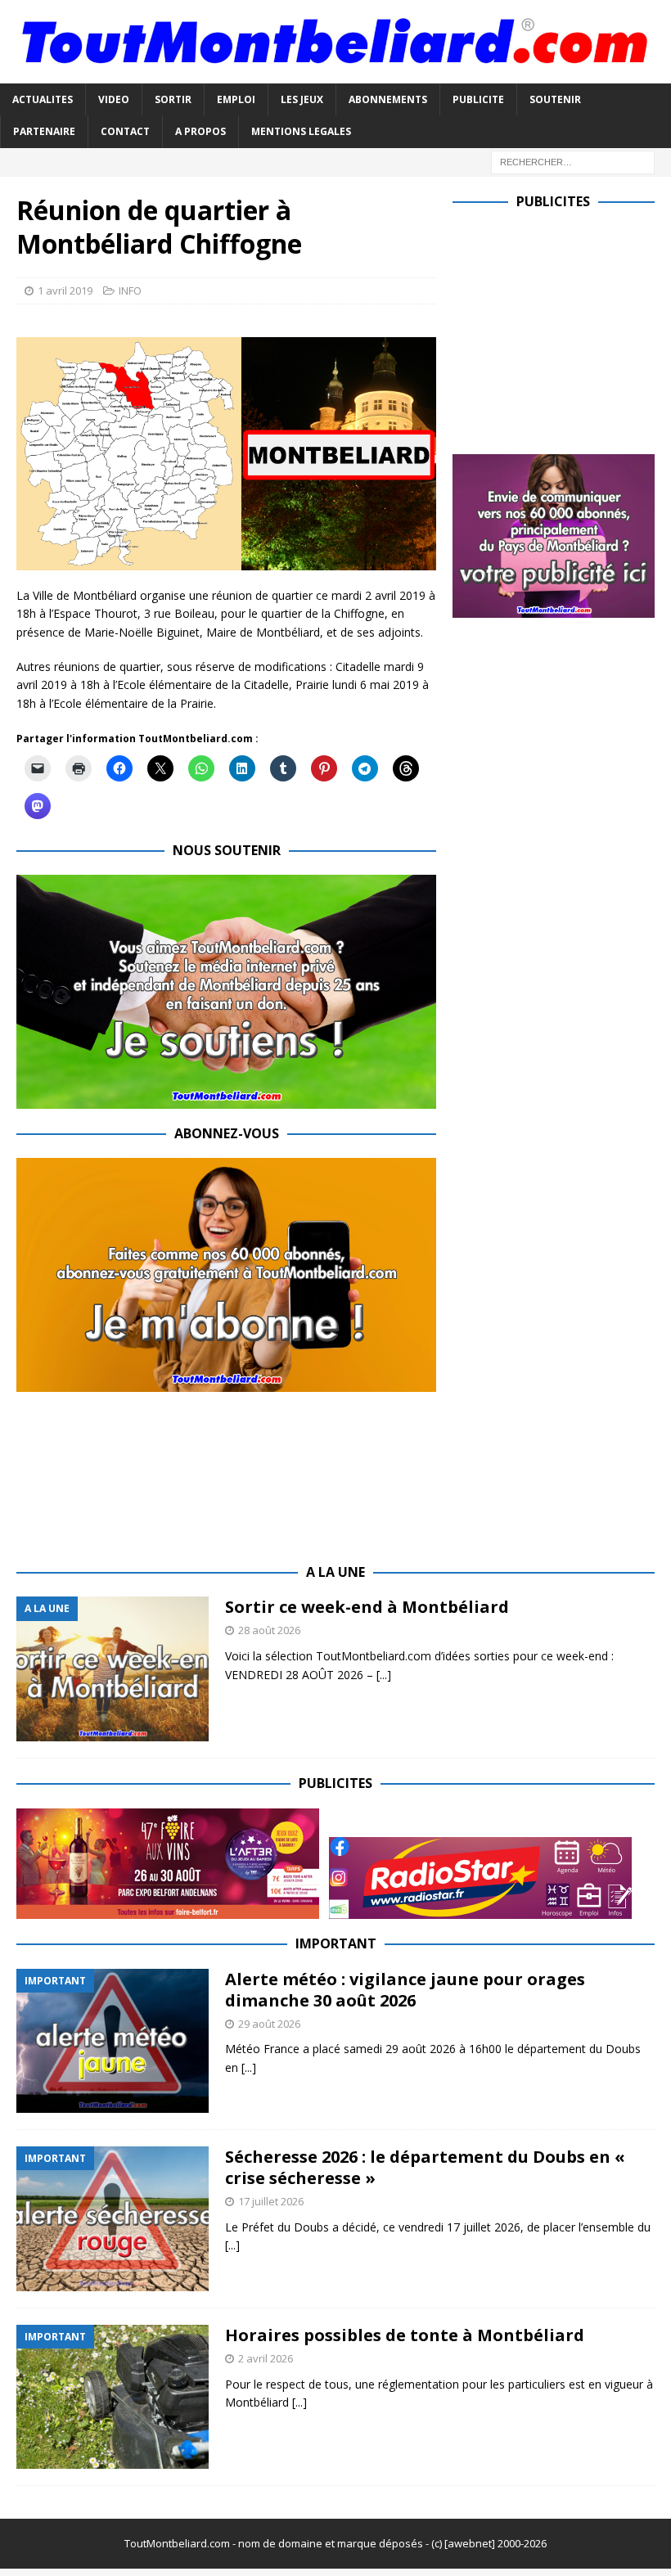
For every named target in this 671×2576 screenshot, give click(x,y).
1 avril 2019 (65, 290)
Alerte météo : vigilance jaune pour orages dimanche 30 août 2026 (405, 1990)
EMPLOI (236, 99)
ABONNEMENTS (388, 99)
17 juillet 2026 (271, 2201)
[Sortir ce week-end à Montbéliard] (113, 1669)
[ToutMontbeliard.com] (335, 74)
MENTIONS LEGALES (301, 131)
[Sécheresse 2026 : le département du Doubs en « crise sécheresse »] (113, 2219)
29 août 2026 (269, 2024)
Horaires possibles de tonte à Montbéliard (405, 2335)
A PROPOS (200, 131)
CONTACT (125, 131)
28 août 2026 (269, 1630)
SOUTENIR (555, 99)
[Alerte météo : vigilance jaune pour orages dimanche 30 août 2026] (113, 2041)
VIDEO (114, 99)
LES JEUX (302, 99)
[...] (384, 1675)
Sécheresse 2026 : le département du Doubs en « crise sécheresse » (425, 2167)
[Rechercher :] (573, 161)
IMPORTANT (336, 1943)
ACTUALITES (43, 99)
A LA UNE (335, 1572)
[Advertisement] (562, 328)
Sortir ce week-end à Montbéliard (367, 1607)
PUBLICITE (478, 99)
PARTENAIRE (44, 131)
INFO (130, 290)
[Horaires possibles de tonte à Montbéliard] (113, 2397)
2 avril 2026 (266, 2358)
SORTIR (173, 99)
